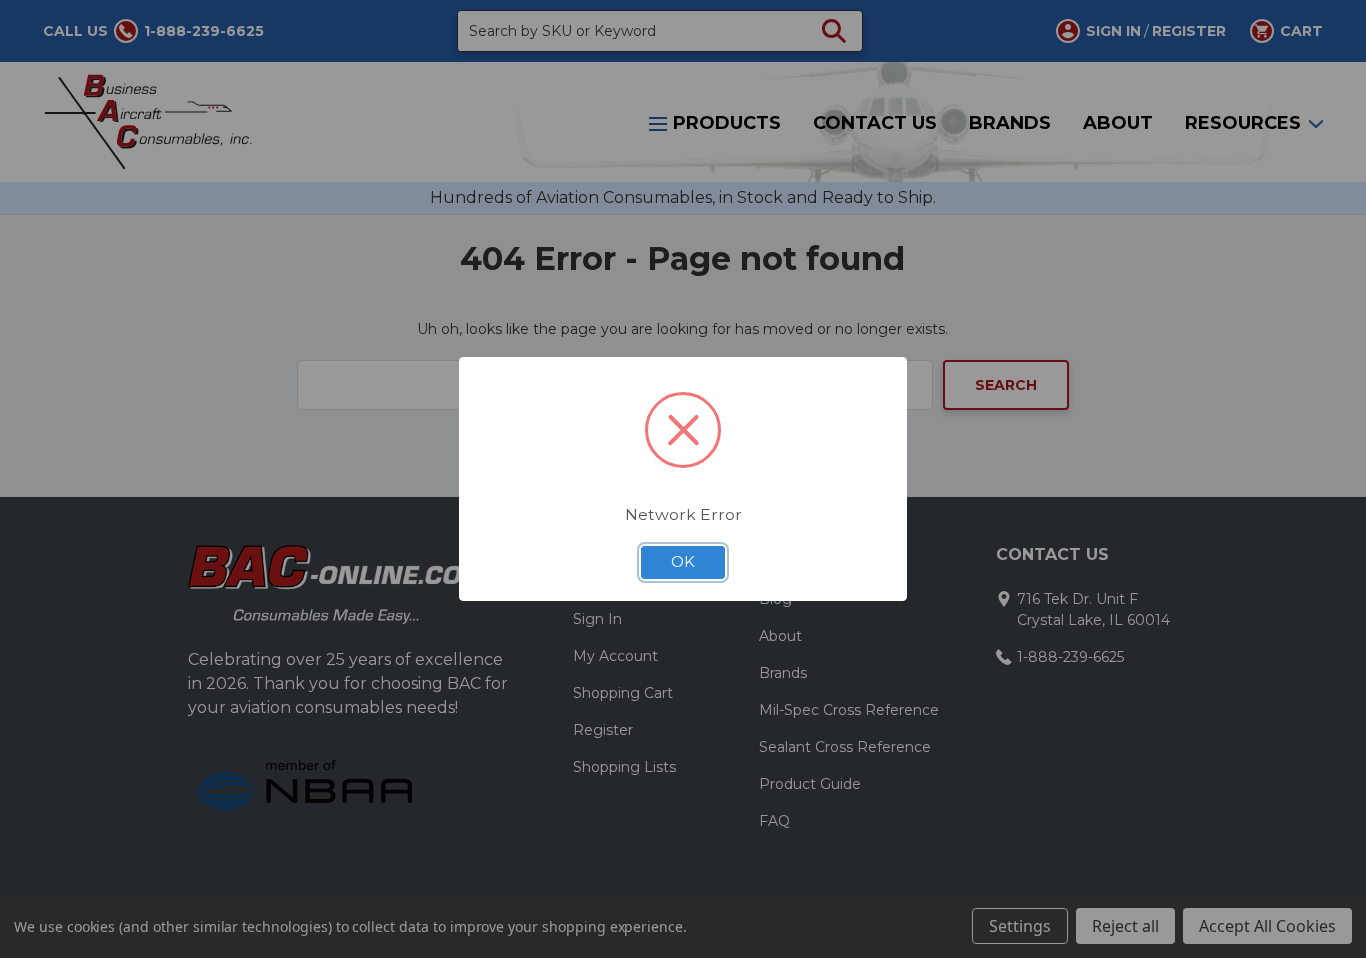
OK (683, 562)
